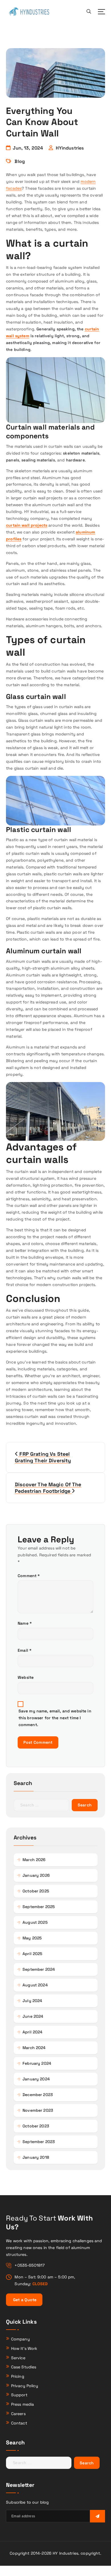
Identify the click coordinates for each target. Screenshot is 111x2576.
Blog (20, 161)
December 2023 (38, 2095)
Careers (18, 2414)
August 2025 (35, 1922)
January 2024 (36, 2079)
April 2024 (32, 2032)
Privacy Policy (25, 2386)
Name (25, 1623)
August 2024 (35, 1985)
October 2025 (36, 1891)
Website (26, 1677)
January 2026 (36, 1875)
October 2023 (36, 2126)
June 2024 (33, 2016)
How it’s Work (24, 2348)
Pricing (18, 2376)
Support (19, 2395)
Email (25, 1650)
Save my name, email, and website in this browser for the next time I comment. (55, 1718)
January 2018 (36, 2157)
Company (20, 2339)
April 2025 (32, 1954)
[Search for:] (42, 1805)
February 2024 (37, 2063)
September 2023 (39, 2142)
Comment (29, 1576)
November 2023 (38, 2110)
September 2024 (39, 1969)
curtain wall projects (27, 525)
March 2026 (34, 1860)
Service (18, 2358)
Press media (23, 2404)
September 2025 (39, 1907)
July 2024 (32, 2001)
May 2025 (32, 1938)
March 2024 (34, 2048)
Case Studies (24, 2367)
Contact (19, 2423)
